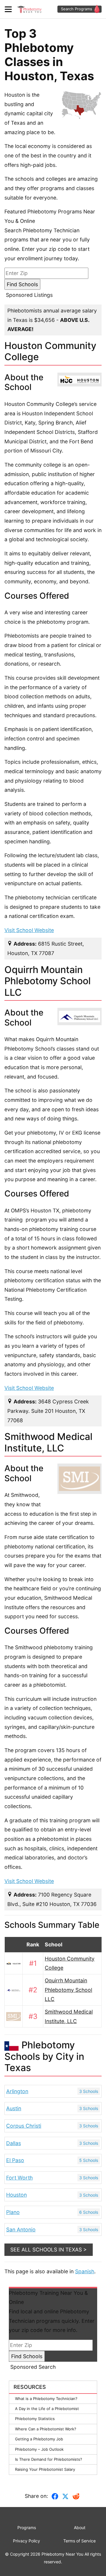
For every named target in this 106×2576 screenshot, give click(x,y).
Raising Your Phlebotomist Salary (45, 2469)
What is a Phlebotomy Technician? (46, 2399)
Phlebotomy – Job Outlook (39, 2449)
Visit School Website (29, 930)
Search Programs (77, 9)
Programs (27, 2528)
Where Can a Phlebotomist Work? (46, 2429)
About (80, 2528)
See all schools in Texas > (49, 2250)
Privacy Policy (26, 2541)
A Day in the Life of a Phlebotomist (47, 2409)
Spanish (85, 2271)
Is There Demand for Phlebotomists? (49, 2459)
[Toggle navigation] (10, 9)
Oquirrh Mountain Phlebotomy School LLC (68, 1990)
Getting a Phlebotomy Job (39, 2439)
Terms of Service (79, 2541)
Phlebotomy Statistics (35, 2419)
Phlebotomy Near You (62, 2554)
